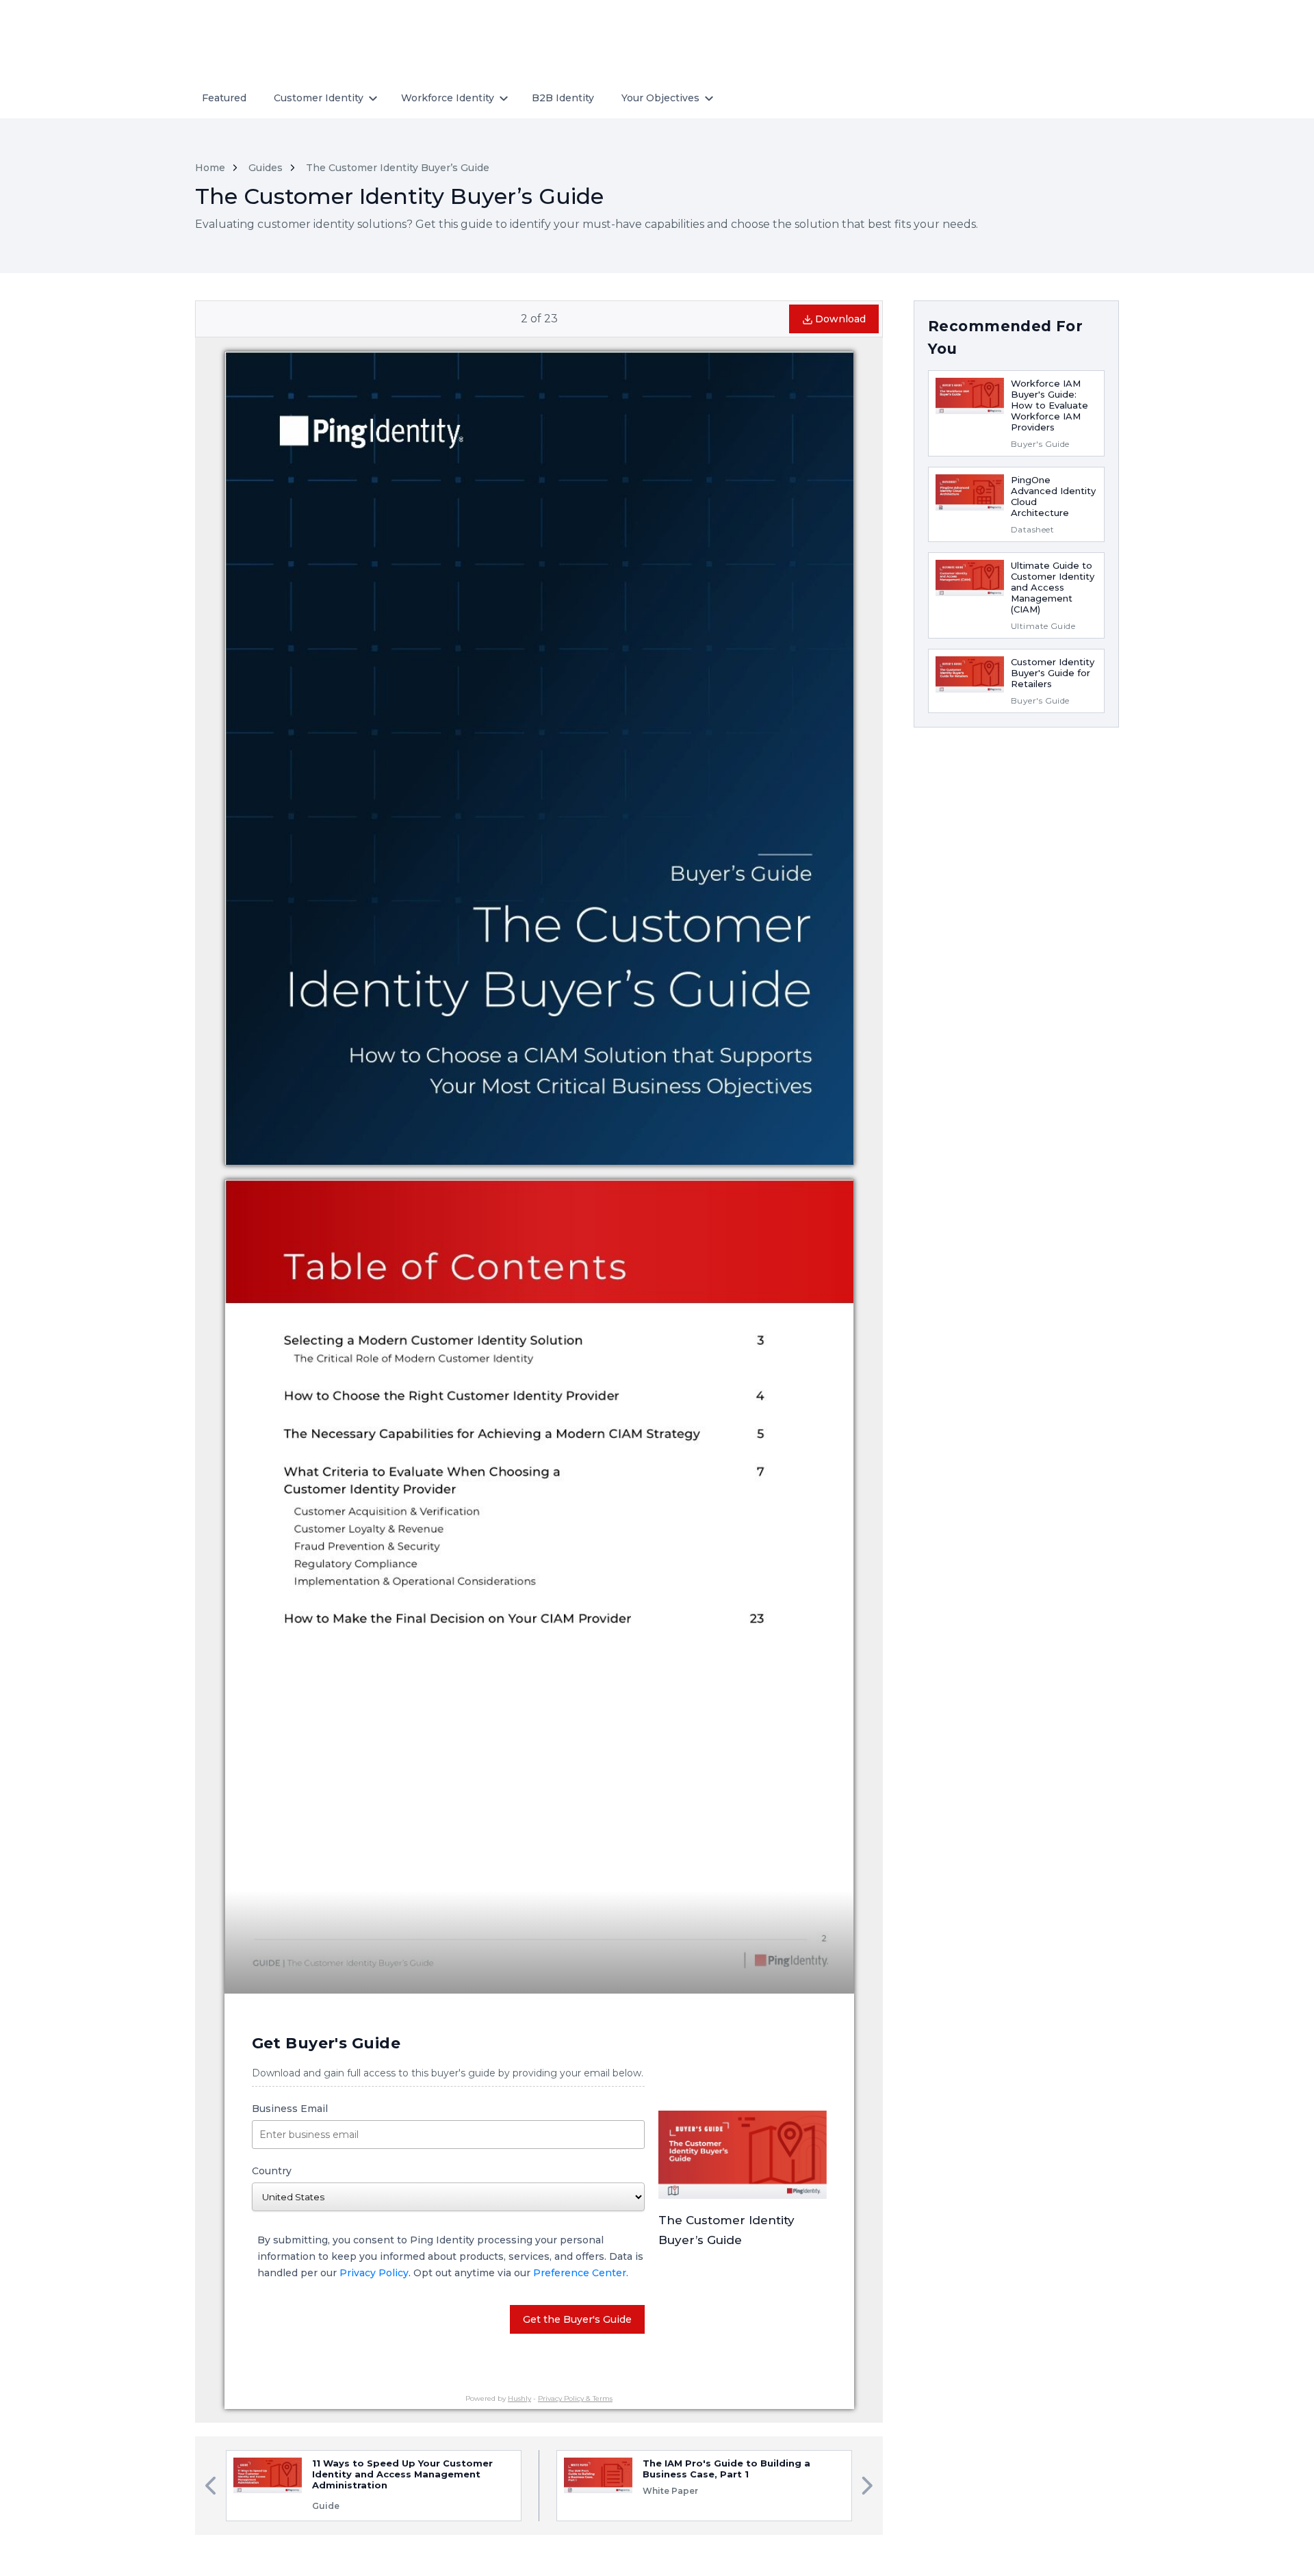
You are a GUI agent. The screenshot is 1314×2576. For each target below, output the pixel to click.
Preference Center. (581, 2273)
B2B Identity (563, 98)
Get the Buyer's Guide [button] (577, 2319)
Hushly (519, 2398)
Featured (224, 98)
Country (272, 2171)
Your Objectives (660, 98)
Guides (266, 168)
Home (210, 168)
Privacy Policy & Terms (575, 2398)
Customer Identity (319, 98)
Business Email (290, 2109)
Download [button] (840, 319)
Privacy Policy (374, 2273)
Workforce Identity (448, 98)
